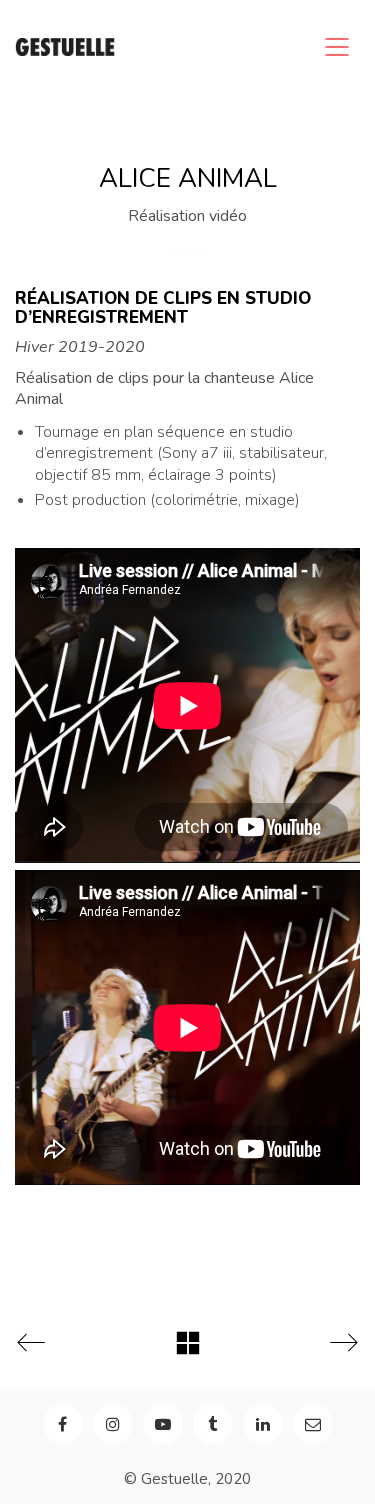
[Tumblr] (213, 1424)
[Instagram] (113, 1424)
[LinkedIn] (263, 1424)
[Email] (313, 1424)
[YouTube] (163, 1424)
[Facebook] (63, 1424)
